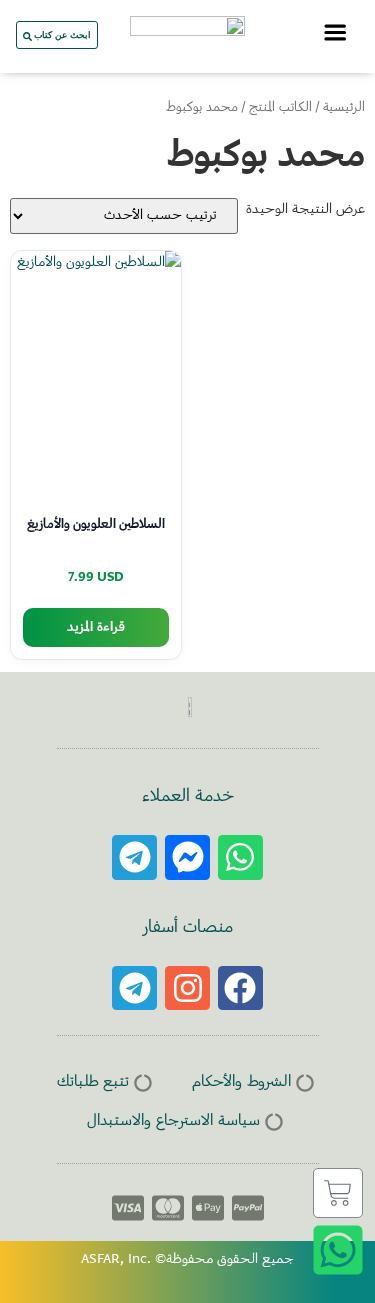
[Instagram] (187, 988)
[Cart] (338, 1193)
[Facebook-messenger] (187, 857)
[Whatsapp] (240, 857)
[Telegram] (134, 857)
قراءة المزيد (96, 627)
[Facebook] (240, 988)
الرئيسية (344, 108)
